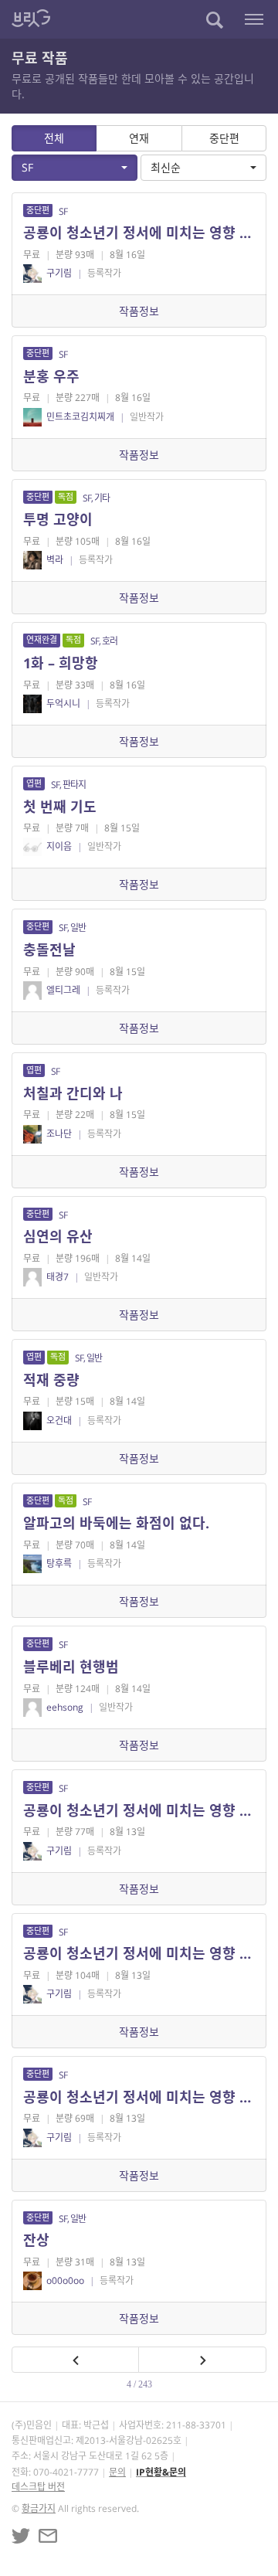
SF (27, 167)
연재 (139, 138)
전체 (54, 138)
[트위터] (21, 2536)
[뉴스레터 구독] (48, 2536)
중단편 (224, 138)
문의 (117, 2472)
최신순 (166, 167)
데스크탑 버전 (38, 2487)
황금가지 (39, 2508)
